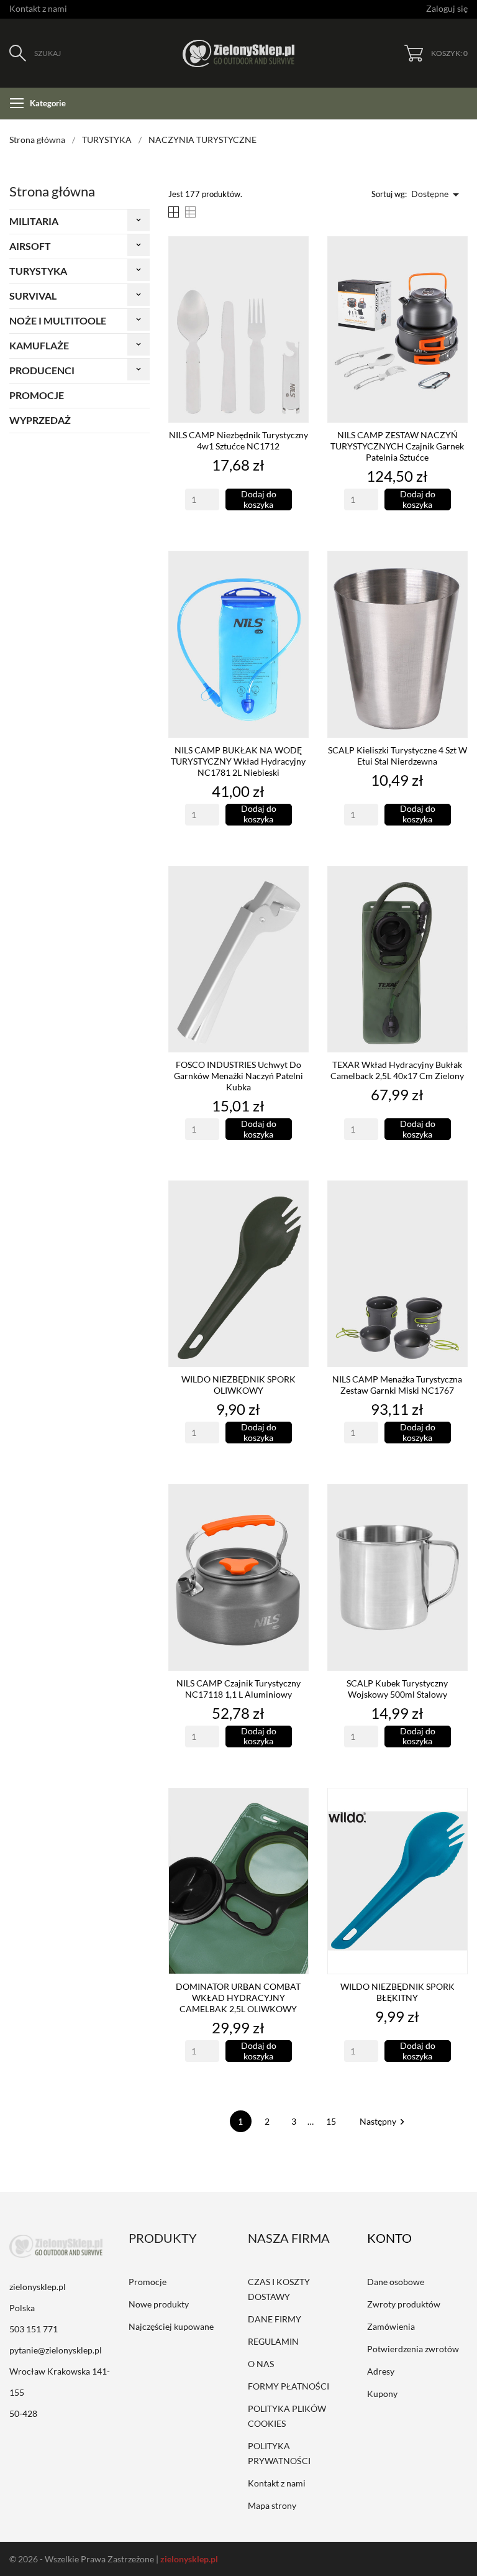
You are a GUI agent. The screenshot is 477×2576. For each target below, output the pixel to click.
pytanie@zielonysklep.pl (56, 2350)
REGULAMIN (273, 2341)
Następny (384, 2121)
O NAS (261, 2364)
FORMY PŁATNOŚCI (288, 2386)
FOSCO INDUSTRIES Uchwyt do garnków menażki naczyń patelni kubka (238, 1076)
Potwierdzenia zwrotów (413, 2349)
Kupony (382, 2394)
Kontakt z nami (38, 8)
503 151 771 (34, 2329)
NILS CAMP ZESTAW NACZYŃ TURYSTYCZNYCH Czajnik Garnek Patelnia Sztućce (397, 446)
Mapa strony (272, 2505)
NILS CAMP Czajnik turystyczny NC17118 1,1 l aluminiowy (238, 1689)
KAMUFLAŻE (39, 345)
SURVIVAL (33, 296)
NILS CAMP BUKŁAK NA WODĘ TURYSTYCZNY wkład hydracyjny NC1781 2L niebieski (238, 761)
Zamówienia (391, 2326)
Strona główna (52, 191)
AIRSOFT (30, 246)
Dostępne (437, 195)
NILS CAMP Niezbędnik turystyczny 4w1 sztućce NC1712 (238, 440)
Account (398, 2238)
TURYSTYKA (38, 271)
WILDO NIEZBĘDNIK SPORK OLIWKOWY (238, 1385)
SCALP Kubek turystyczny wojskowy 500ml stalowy (397, 1689)
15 (332, 2121)
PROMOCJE (37, 395)
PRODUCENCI (42, 370)
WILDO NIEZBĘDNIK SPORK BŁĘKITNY (397, 1992)
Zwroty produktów (404, 2304)
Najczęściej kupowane (171, 2326)
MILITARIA (34, 221)
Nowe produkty (159, 2304)
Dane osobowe (396, 2282)
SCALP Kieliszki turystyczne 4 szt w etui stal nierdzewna (397, 756)
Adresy (381, 2371)
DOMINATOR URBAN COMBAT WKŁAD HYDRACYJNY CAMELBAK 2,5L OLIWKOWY (238, 1998)
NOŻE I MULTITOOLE (58, 320)
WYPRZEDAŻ (40, 420)
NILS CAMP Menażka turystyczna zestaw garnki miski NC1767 (397, 1385)
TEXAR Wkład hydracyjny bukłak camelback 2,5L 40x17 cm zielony (397, 1070)
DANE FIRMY (275, 2319)
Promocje (148, 2282)
